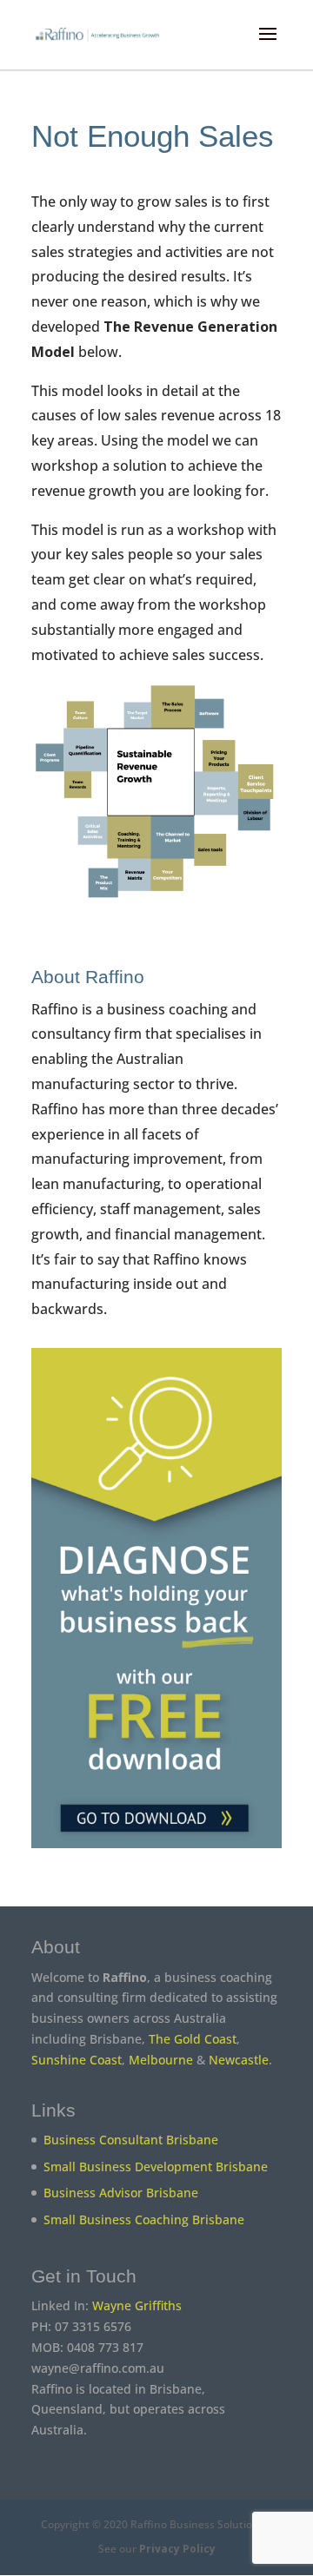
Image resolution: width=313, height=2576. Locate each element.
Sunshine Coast (77, 2060)
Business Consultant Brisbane (131, 2140)
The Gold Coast (193, 2039)
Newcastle (239, 2060)
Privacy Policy (177, 2549)
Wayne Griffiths (137, 2305)
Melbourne (161, 2060)
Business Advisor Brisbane (121, 2193)
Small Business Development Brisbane (156, 2166)
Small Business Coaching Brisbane (144, 2219)
